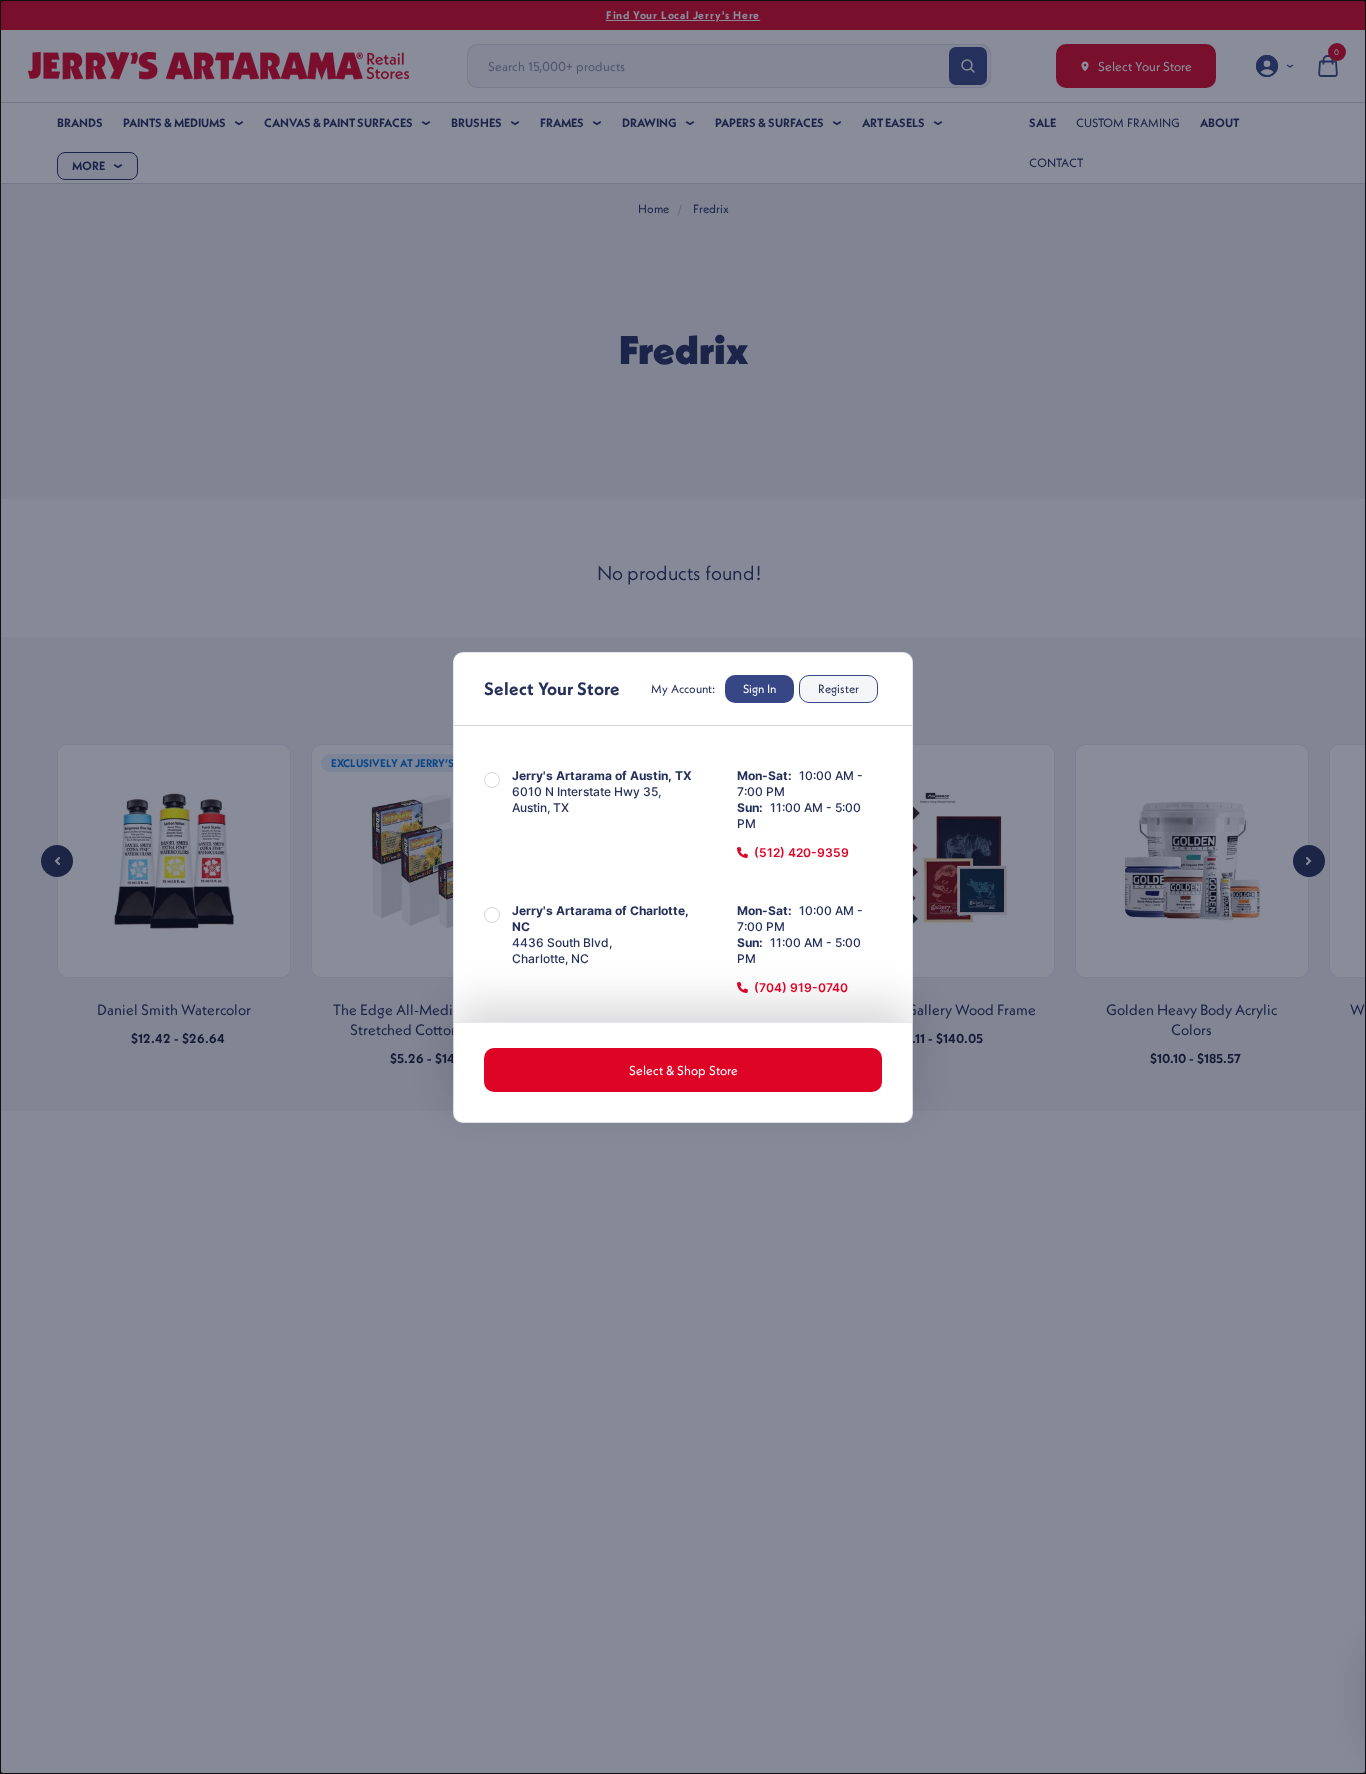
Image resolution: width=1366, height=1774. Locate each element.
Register (838, 688)
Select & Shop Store (683, 1070)
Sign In (759, 688)
